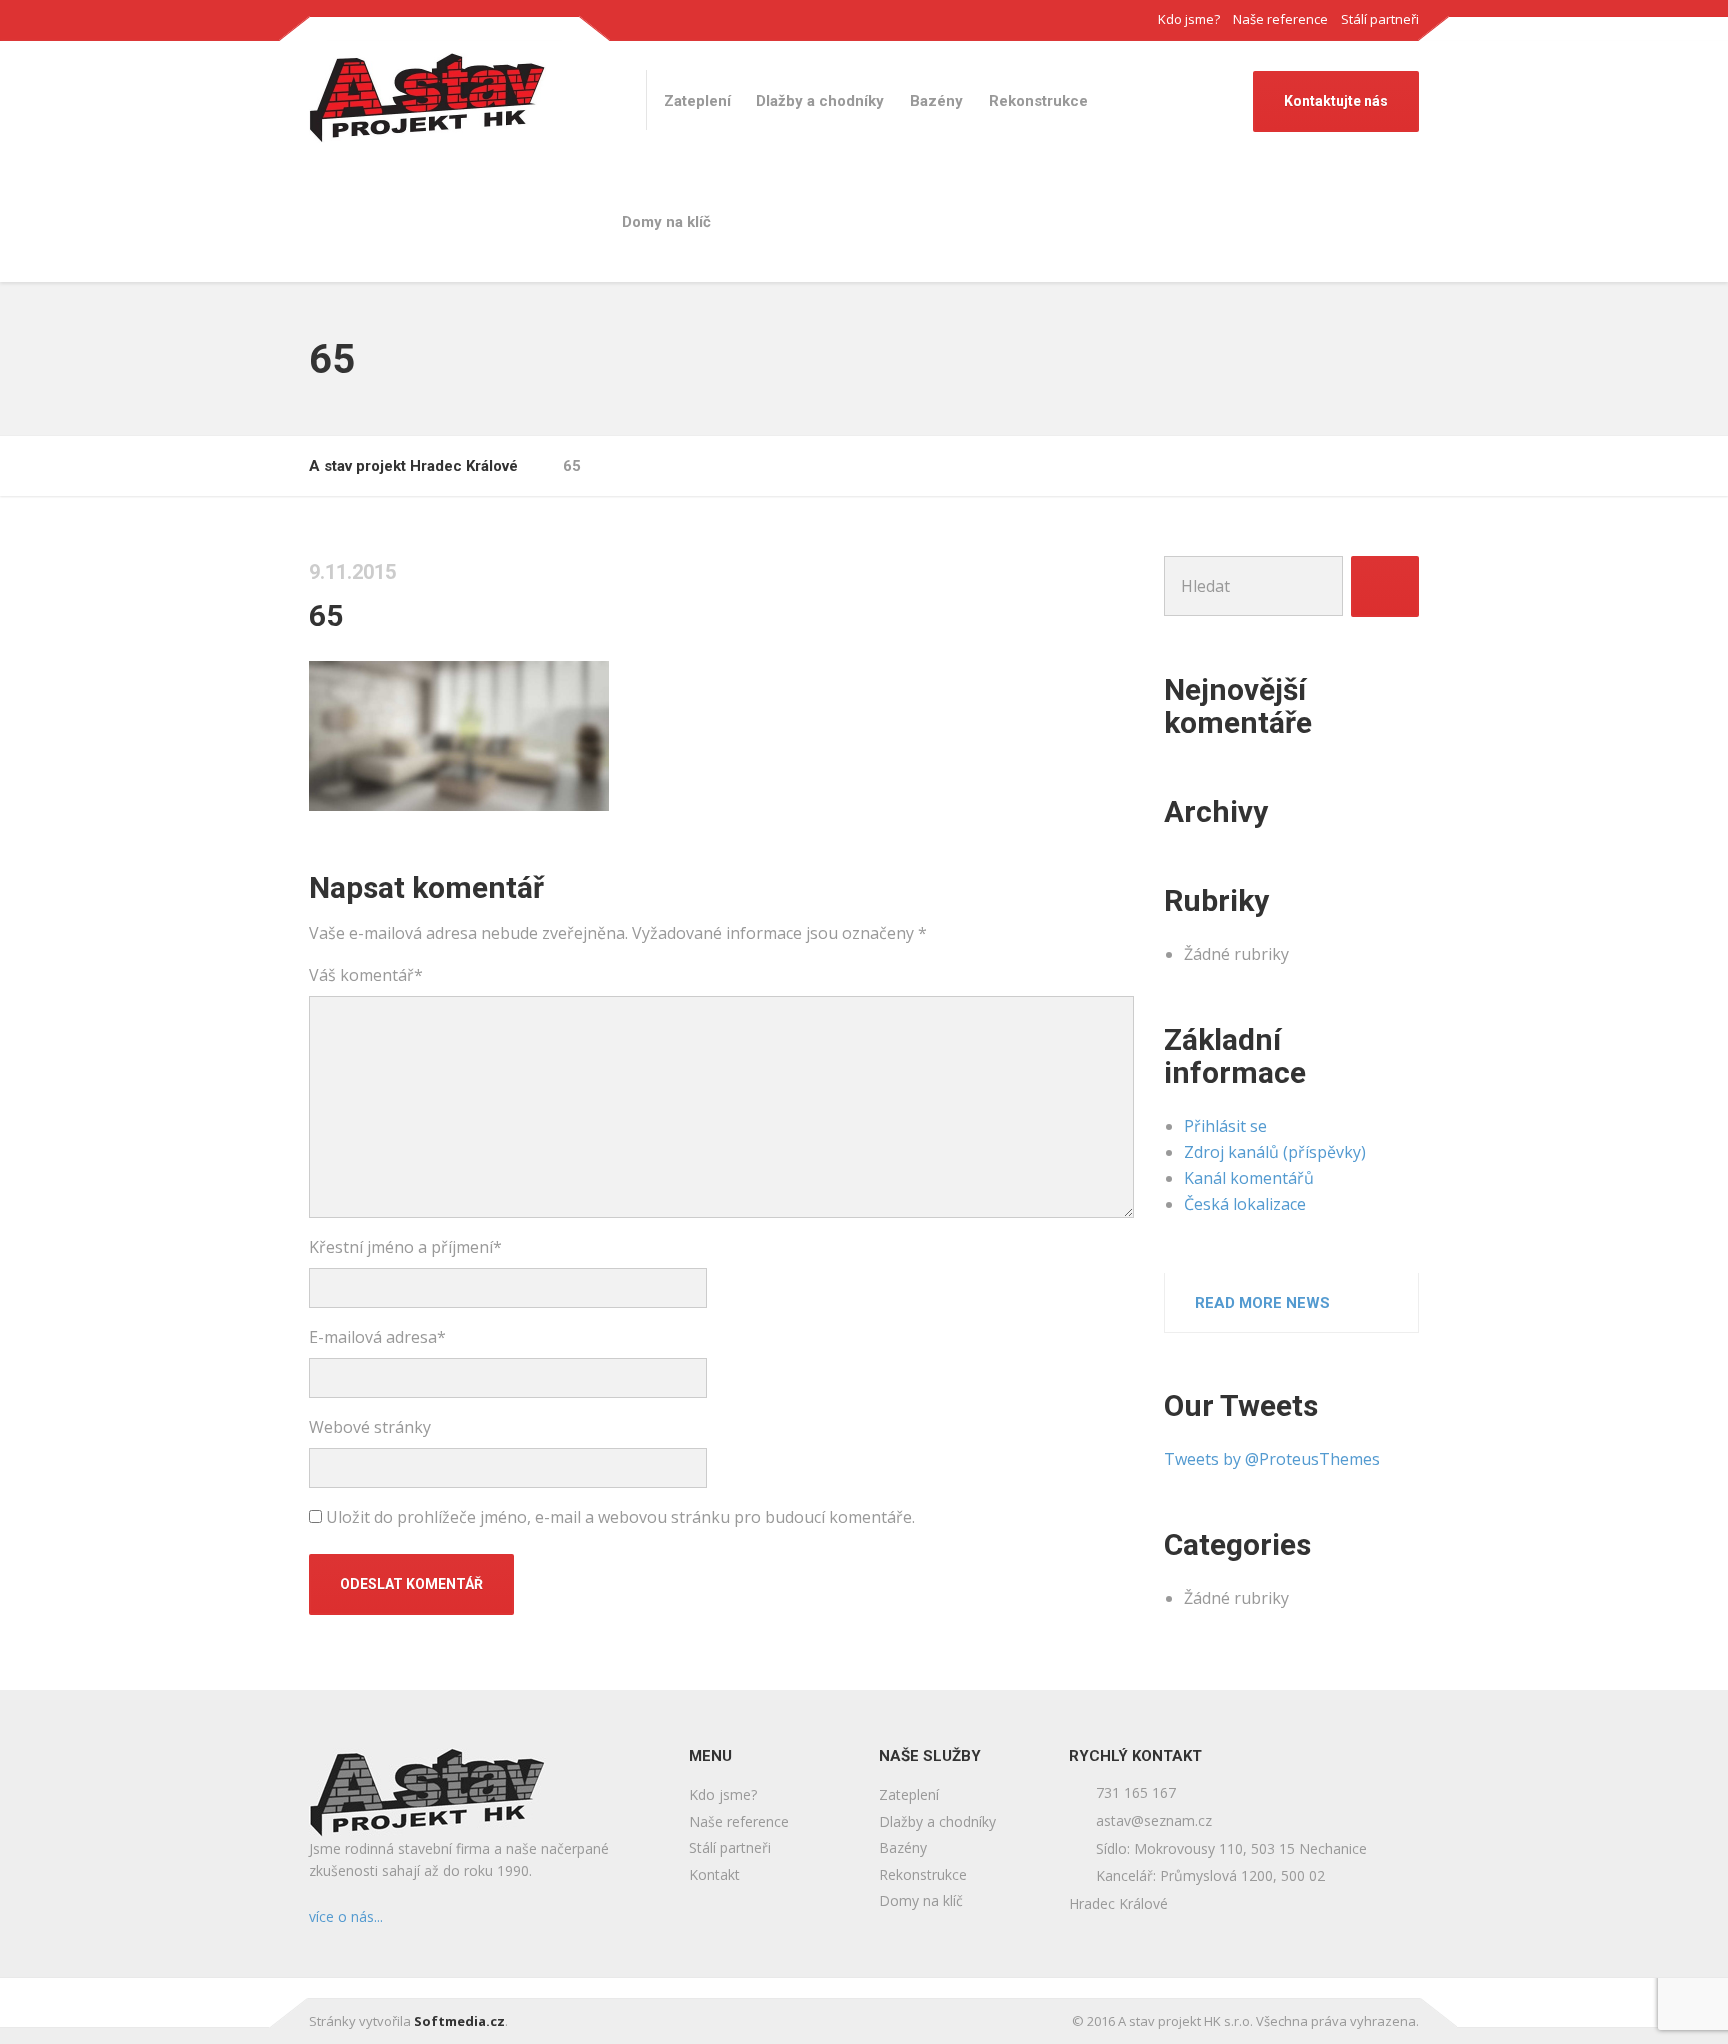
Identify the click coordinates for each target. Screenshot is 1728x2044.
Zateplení (697, 101)
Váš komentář (366, 975)
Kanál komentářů (1249, 1178)
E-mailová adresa (377, 1337)
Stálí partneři (1380, 19)
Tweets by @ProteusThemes (1272, 1459)
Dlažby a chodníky (820, 101)
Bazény (936, 101)
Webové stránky (370, 1427)
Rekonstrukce (1038, 101)
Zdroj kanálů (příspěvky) (1275, 1152)
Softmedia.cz (459, 2021)
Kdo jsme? (1189, 19)
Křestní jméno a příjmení (405, 1247)
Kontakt (714, 1874)
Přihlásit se (1225, 1126)
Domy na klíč (666, 222)
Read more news (1262, 1303)
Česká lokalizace (1245, 1204)
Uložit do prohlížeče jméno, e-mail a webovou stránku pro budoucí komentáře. (620, 1517)
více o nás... (346, 1916)
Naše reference (1280, 19)
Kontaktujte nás (1336, 101)
